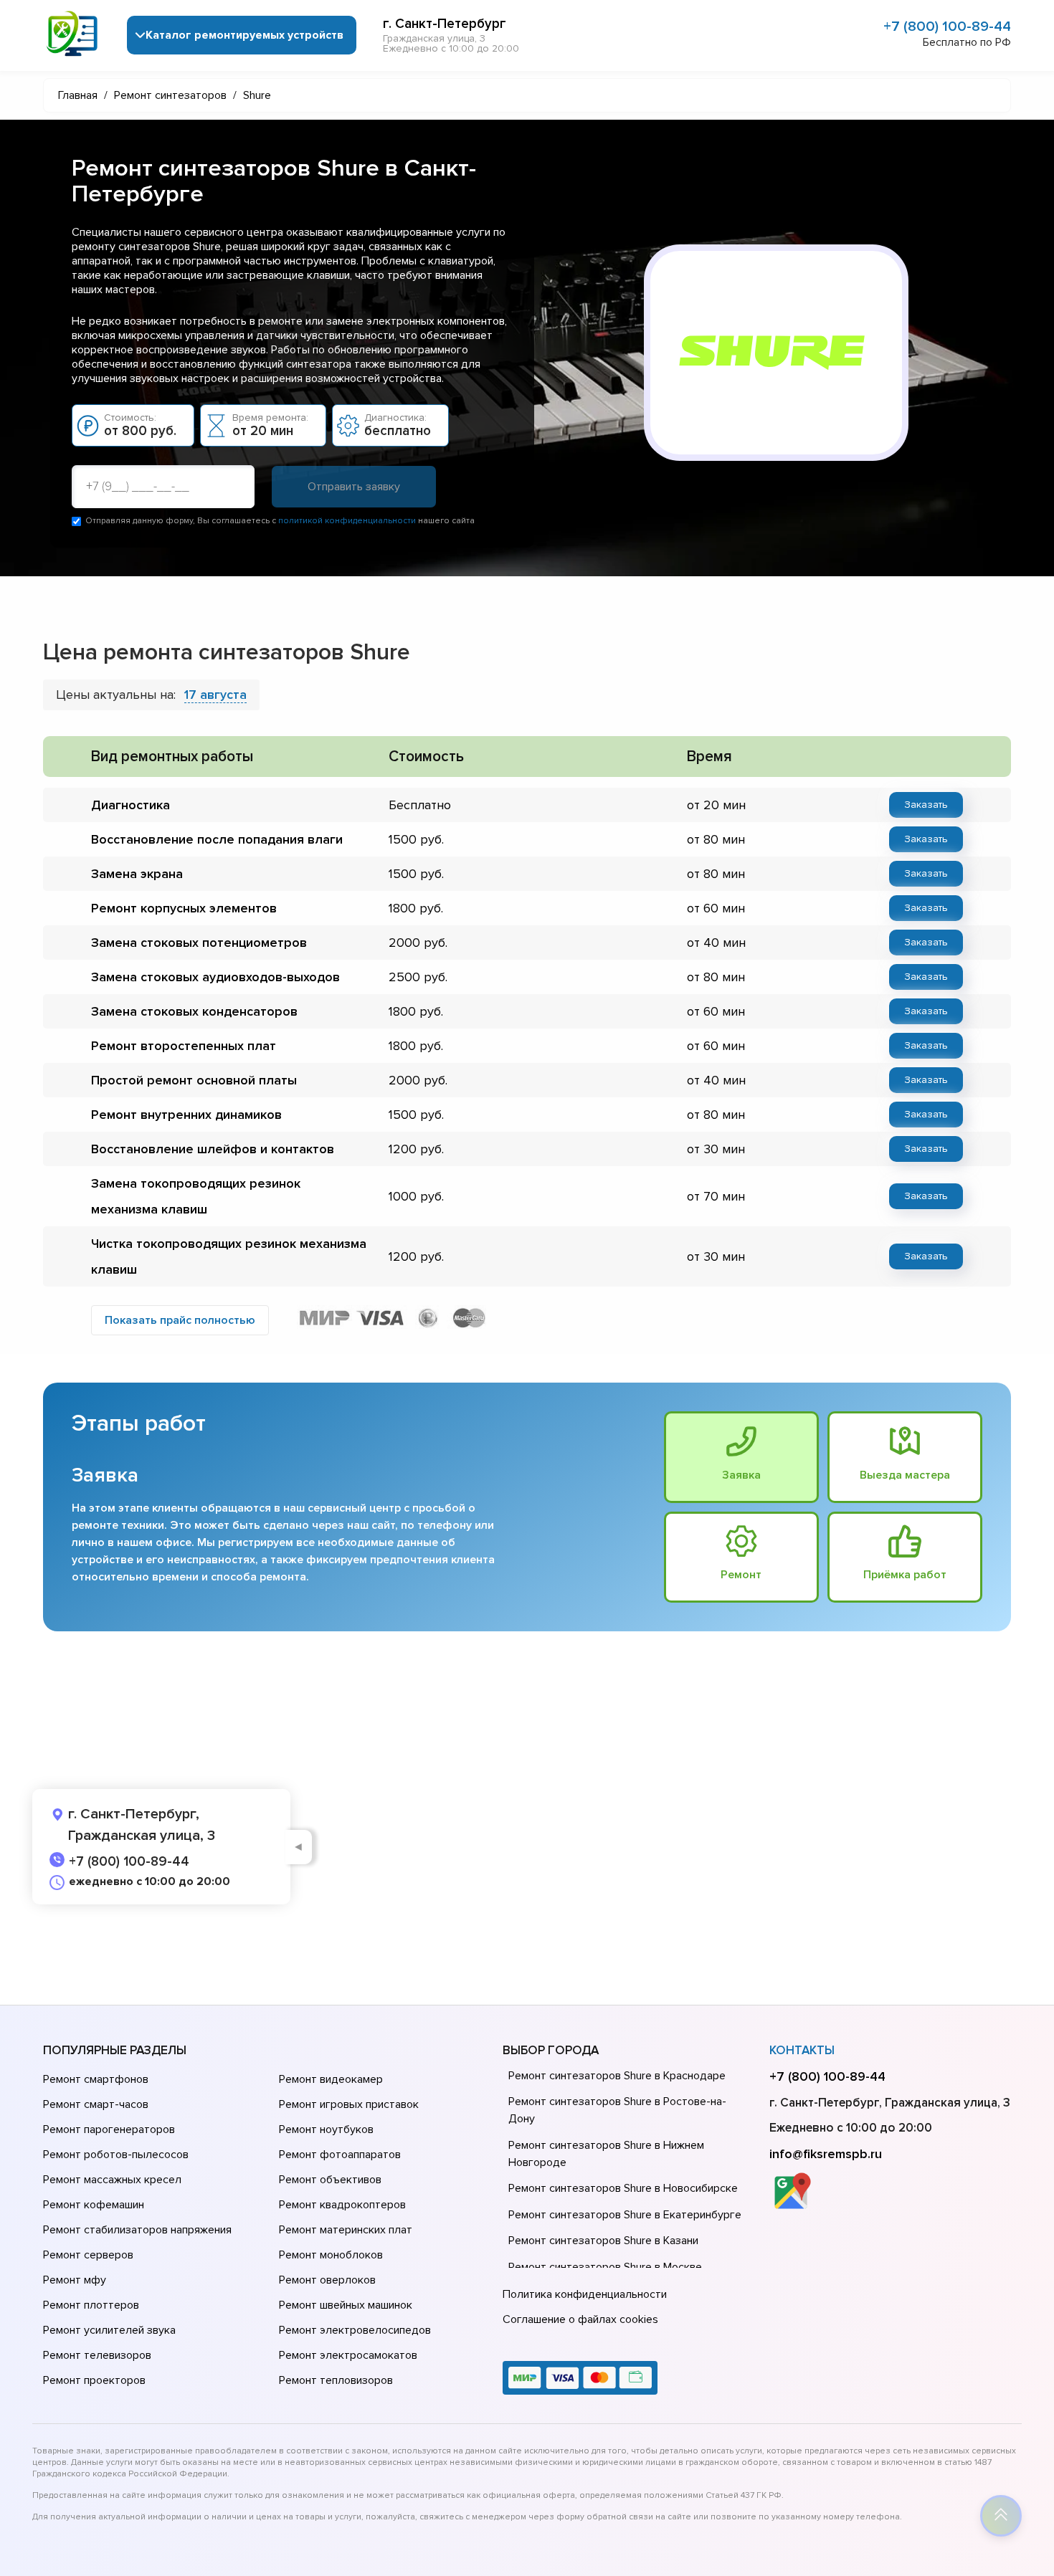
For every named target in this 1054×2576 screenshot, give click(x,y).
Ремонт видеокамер (331, 2079)
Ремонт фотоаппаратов (340, 2155)
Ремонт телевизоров (97, 2355)
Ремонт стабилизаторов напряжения (137, 2230)
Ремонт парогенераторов (109, 2129)
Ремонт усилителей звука (109, 2330)
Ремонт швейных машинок (346, 2305)
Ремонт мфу (75, 2280)
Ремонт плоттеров (91, 2305)
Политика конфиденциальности (585, 2294)
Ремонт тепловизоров (336, 2380)
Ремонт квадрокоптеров (342, 2205)
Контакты (802, 2050)
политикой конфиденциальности (347, 521)
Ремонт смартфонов (96, 2079)
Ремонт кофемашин (94, 2205)
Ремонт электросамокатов (348, 2355)
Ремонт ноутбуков (326, 2129)
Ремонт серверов (88, 2255)
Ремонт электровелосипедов (355, 2330)
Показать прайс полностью (180, 1320)
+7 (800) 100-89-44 (947, 27)
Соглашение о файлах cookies (580, 2319)
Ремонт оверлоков (327, 2280)
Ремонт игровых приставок (349, 2104)
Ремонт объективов (330, 2180)
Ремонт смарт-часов (96, 2104)
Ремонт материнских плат (346, 2230)
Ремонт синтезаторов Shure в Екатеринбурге (625, 2215)
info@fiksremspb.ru (826, 2154)
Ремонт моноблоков (331, 2255)
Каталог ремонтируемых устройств (244, 35)
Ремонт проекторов (94, 2380)
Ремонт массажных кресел (112, 2180)
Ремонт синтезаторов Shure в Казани (603, 2241)
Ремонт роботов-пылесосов (116, 2155)
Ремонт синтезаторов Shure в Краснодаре (617, 2076)
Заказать (926, 805)
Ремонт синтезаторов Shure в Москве (605, 2267)
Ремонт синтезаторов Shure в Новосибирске (623, 2188)
